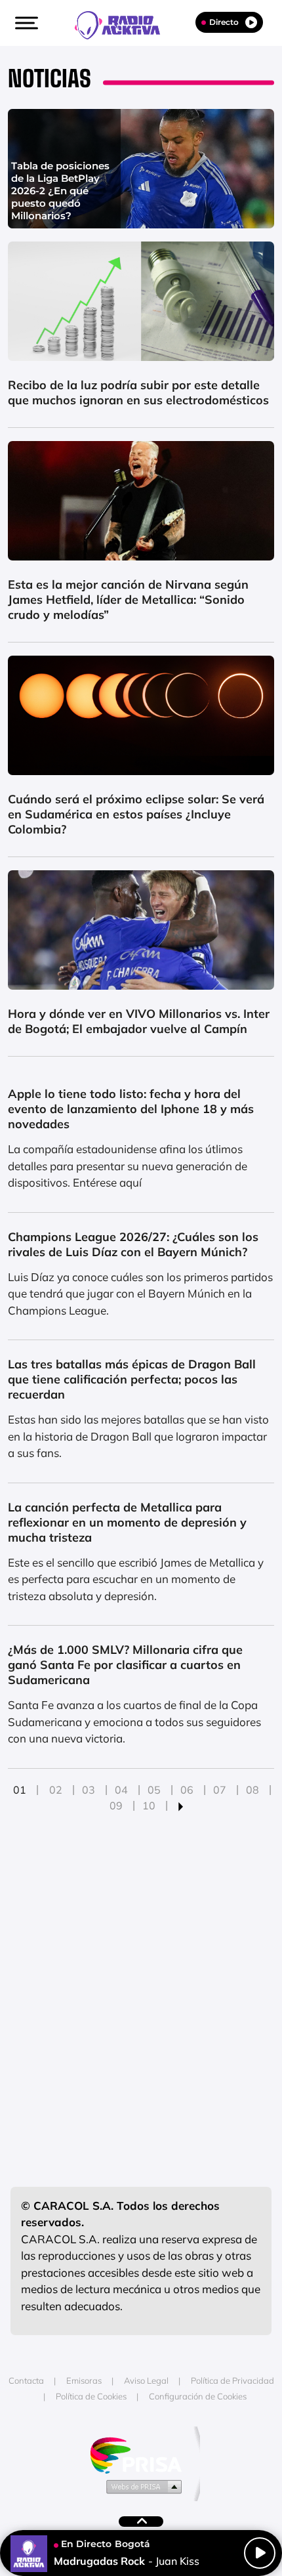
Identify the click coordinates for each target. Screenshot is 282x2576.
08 (252, 1790)
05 (154, 1790)
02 (56, 1790)
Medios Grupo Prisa (141, 2486)
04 (121, 1790)
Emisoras (84, 2380)
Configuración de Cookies (198, 2396)
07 (220, 1790)
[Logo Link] (124, 24)
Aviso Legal (146, 2380)
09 (116, 1805)
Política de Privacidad (232, 2380)
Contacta (26, 2380)
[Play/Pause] (260, 2553)
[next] (181, 1805)
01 (20, 1790)
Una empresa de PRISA (141, 2454)
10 (149, 1805)
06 (187, 1790)
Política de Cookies (91, 2396)
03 (89, 1790)
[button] (25, 23)
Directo (224, 22)
